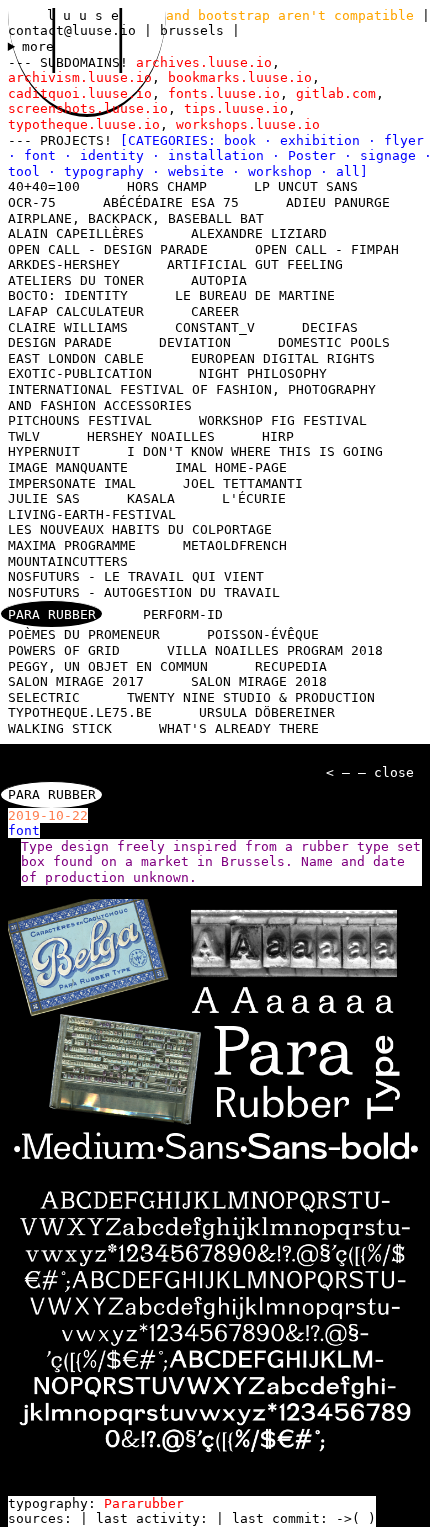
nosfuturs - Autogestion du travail (144, 592)
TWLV (24, 436)
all (348, 171)
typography (108, 171)
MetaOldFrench (235, 545)
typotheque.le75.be (80, 712)
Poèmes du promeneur (84, 634)
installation (220, 155)
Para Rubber (52, 614)
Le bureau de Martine (255, 295)
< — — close (370, 772)
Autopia (219, 280)
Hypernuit (44, 451)
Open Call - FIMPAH (327, 249)
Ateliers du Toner (76, 280)
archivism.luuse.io (80, 77)
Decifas (330, 327)
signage (392, 155)
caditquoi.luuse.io (80, 93)
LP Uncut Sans (306, 186)
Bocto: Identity (68, 295)
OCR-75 (32, 202)
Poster (316, 155)
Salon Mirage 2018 (259, 681)
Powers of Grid (64, 650)
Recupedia (291, 666)
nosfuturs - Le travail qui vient (136, 576)
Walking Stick (60, 728)
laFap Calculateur (76, 311)
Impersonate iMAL (72, 483)
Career (215, 311)
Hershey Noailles (151, 436)
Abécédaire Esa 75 (171, 202)
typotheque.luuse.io (84, 124)
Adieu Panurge (338, 202)
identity (116, 155)
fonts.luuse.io (224, 93)
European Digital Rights (283, 358)
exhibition (324, 140)
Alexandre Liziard (259, 233)
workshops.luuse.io (248, 124)
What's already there (239, 728)
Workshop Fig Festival (283, 420)
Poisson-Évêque (263, 634)
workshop (284, 171)
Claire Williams (68, 327)
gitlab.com (336, 93)
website (200, 171)
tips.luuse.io (236, 108)
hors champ (167, 186)
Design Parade (60, 342)
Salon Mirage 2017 (76, 681)
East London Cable (76, 358)
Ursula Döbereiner (267, 712)
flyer (404, 140)
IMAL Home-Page (231, 467)
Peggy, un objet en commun (108, 666)
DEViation (195, 342)
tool (28, 171)
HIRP (278, 436)
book (244, 140)
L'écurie (254, 498)
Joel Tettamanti (243, 483)
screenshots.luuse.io (88, 108)
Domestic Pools (334, 342)
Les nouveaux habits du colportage (140, 529)
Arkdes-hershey (64, 264)
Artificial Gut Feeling (255, 264)
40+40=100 (44, 186)
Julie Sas (44, 498)
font (44, 155)
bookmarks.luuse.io (240, 77)
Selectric (44, 697)
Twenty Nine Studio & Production (251, 697)
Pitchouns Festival (80, 420)
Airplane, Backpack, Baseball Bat (136, 218)
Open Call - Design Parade (108, 249)
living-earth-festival (92, 514)
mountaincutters (68, 561)
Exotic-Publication (80, 373)
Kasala (151, 498)
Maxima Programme (72, 545)
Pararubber (144, 1503)
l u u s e (87, 15)
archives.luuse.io (204, 62)
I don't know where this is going (255, 451)
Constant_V (215, 327)
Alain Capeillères (76, 233)
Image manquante (68, 467)
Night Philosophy (263, 373)
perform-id (183, 614)
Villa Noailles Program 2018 (275, 650)
